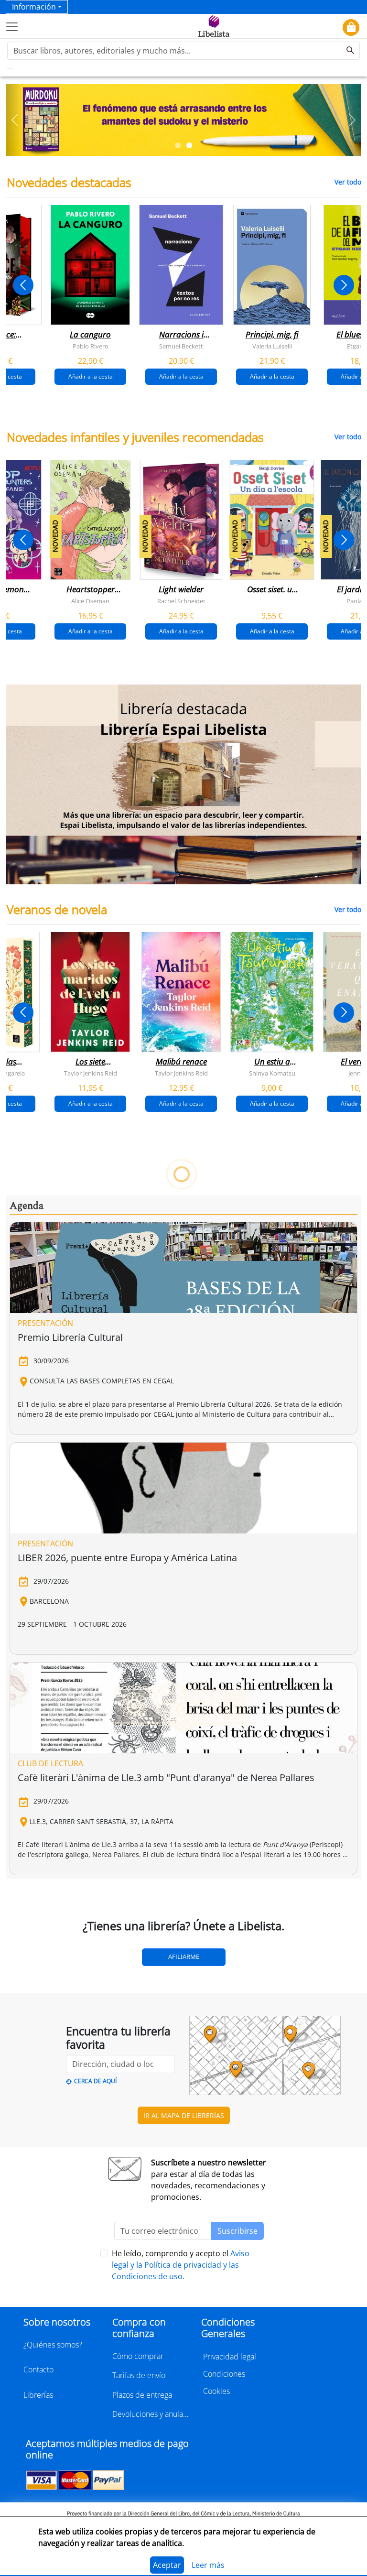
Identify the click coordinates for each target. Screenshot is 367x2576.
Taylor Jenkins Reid (91, 1073)
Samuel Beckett (181, 346)
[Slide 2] (189, 145)
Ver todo (348, 182)
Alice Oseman (90, 600)
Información (34, 7)
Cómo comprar (138, 2356)
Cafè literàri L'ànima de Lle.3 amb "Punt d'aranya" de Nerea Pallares (166, 1777)
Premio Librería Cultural (70, 1337)
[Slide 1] (178, 145)
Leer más (208, 2565)
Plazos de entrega (142, 2395)
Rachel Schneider (181, 600)
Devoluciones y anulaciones (151, 2414)
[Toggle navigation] (12, 27)
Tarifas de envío (139, 2375)
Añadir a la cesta (91, 376)
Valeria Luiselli (272, 346)
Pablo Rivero (91, 346)
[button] (15, 120)
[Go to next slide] (344, 285)
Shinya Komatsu (272, 1073)
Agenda (27, 1206)
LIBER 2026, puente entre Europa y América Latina (127, 1558)
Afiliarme (184, 1956)
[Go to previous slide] (23, 285)
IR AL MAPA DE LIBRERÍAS (184, 2115)
